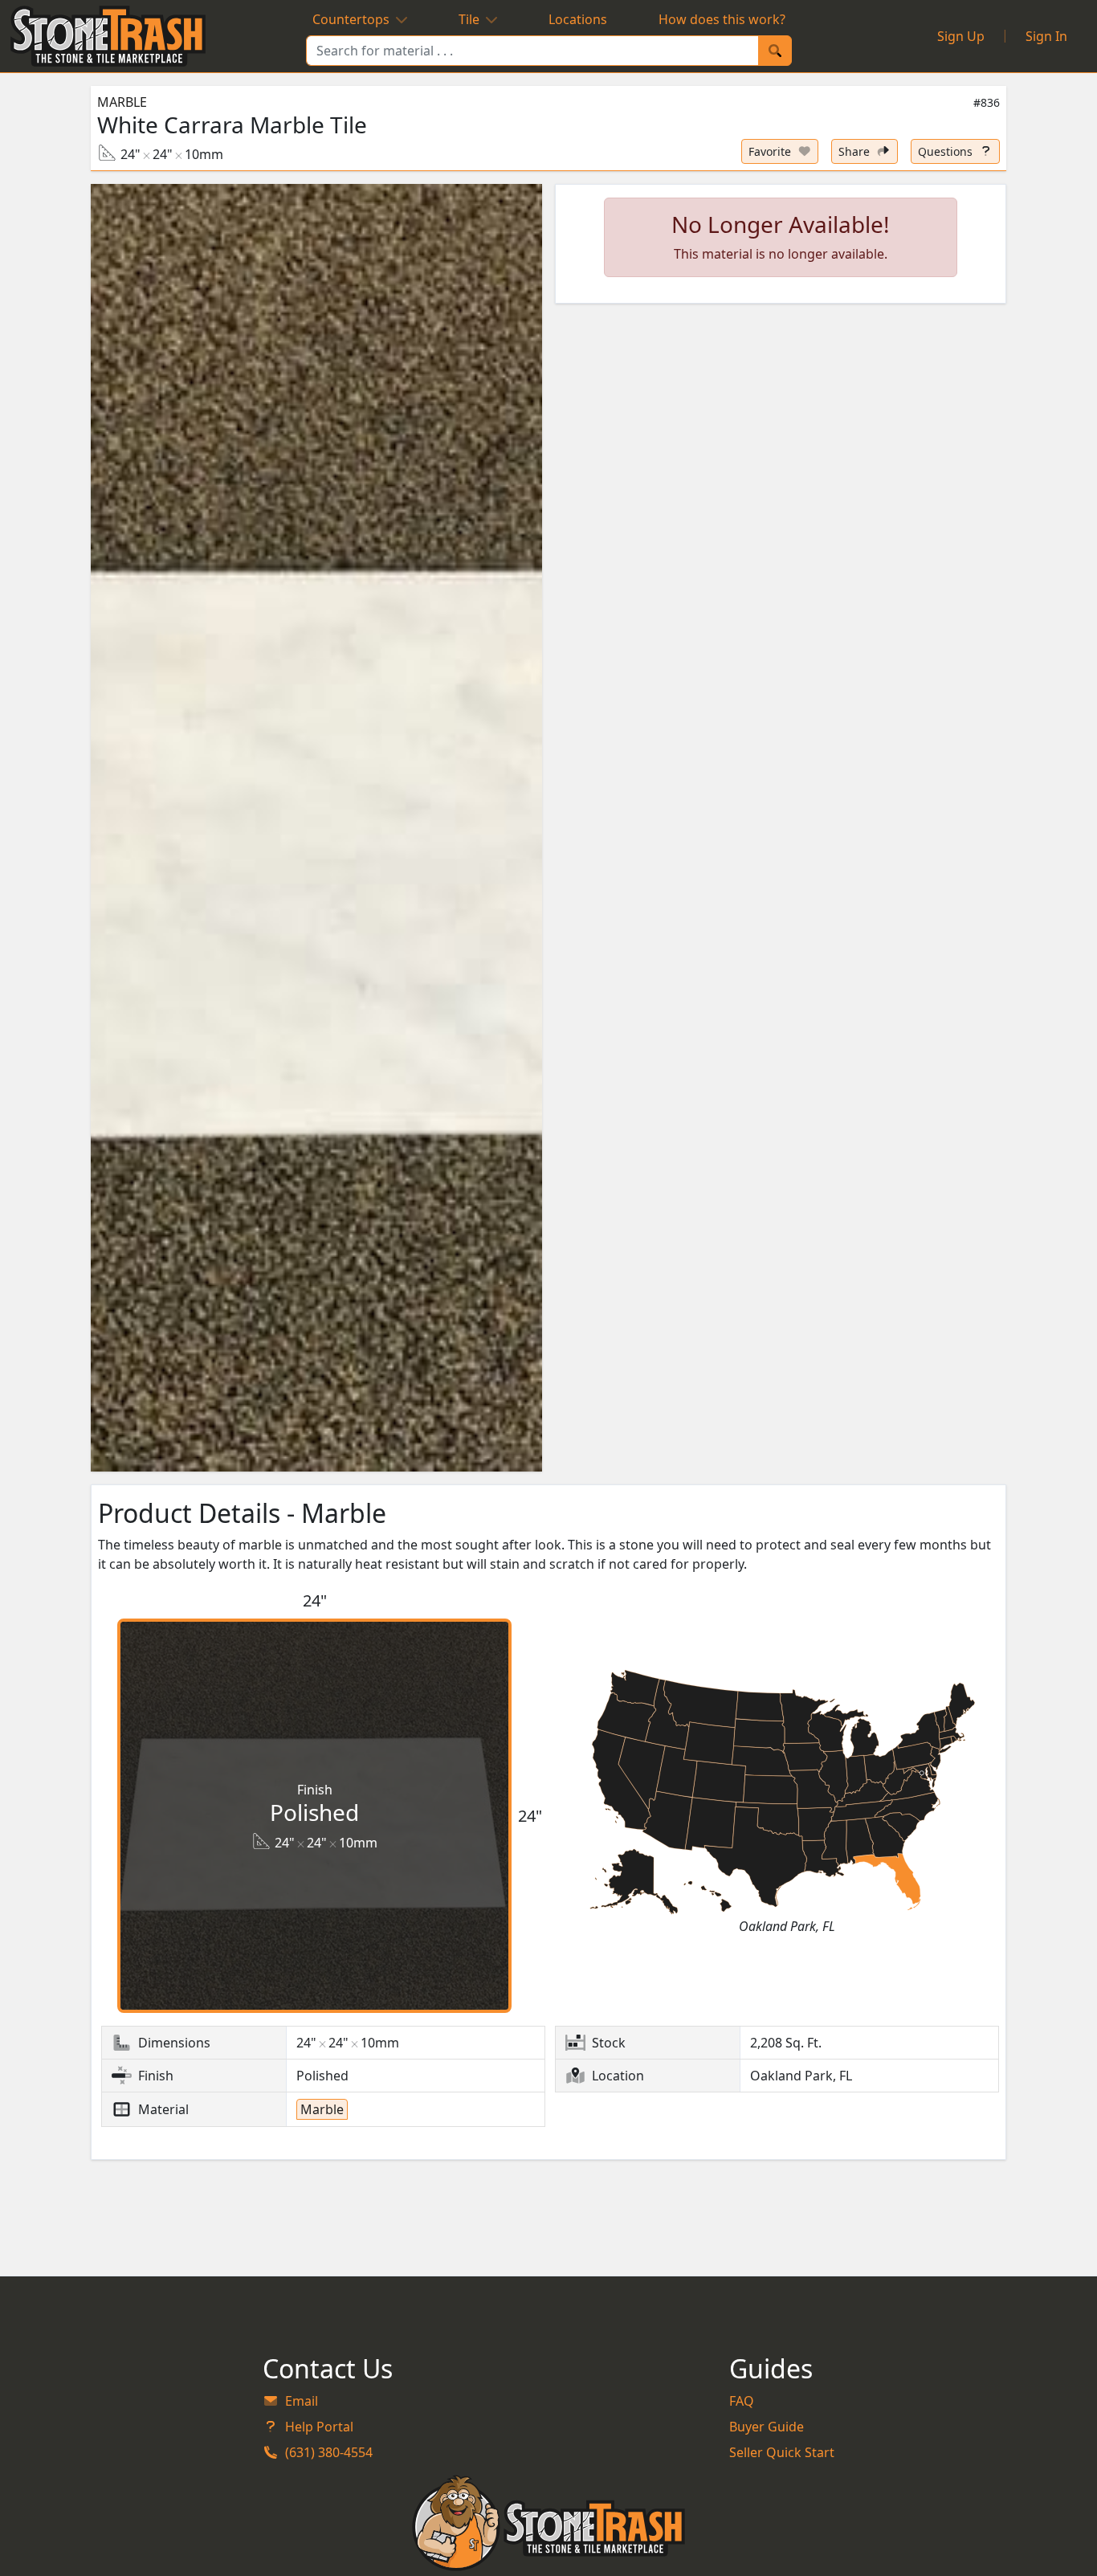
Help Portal (319, 2427)
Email (302, 2401)
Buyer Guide (767, 2427)
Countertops (351, 19)
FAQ (742, 2401)
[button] (316, 828)
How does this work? (722, 19)
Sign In (1046, 36)
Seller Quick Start (782, 2452)
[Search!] (775, 51)
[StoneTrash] (549, 2523)
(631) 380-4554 (329, 2452)
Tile (469, 19)
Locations (578, 19)
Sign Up (961, 36)
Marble (122, 102)
